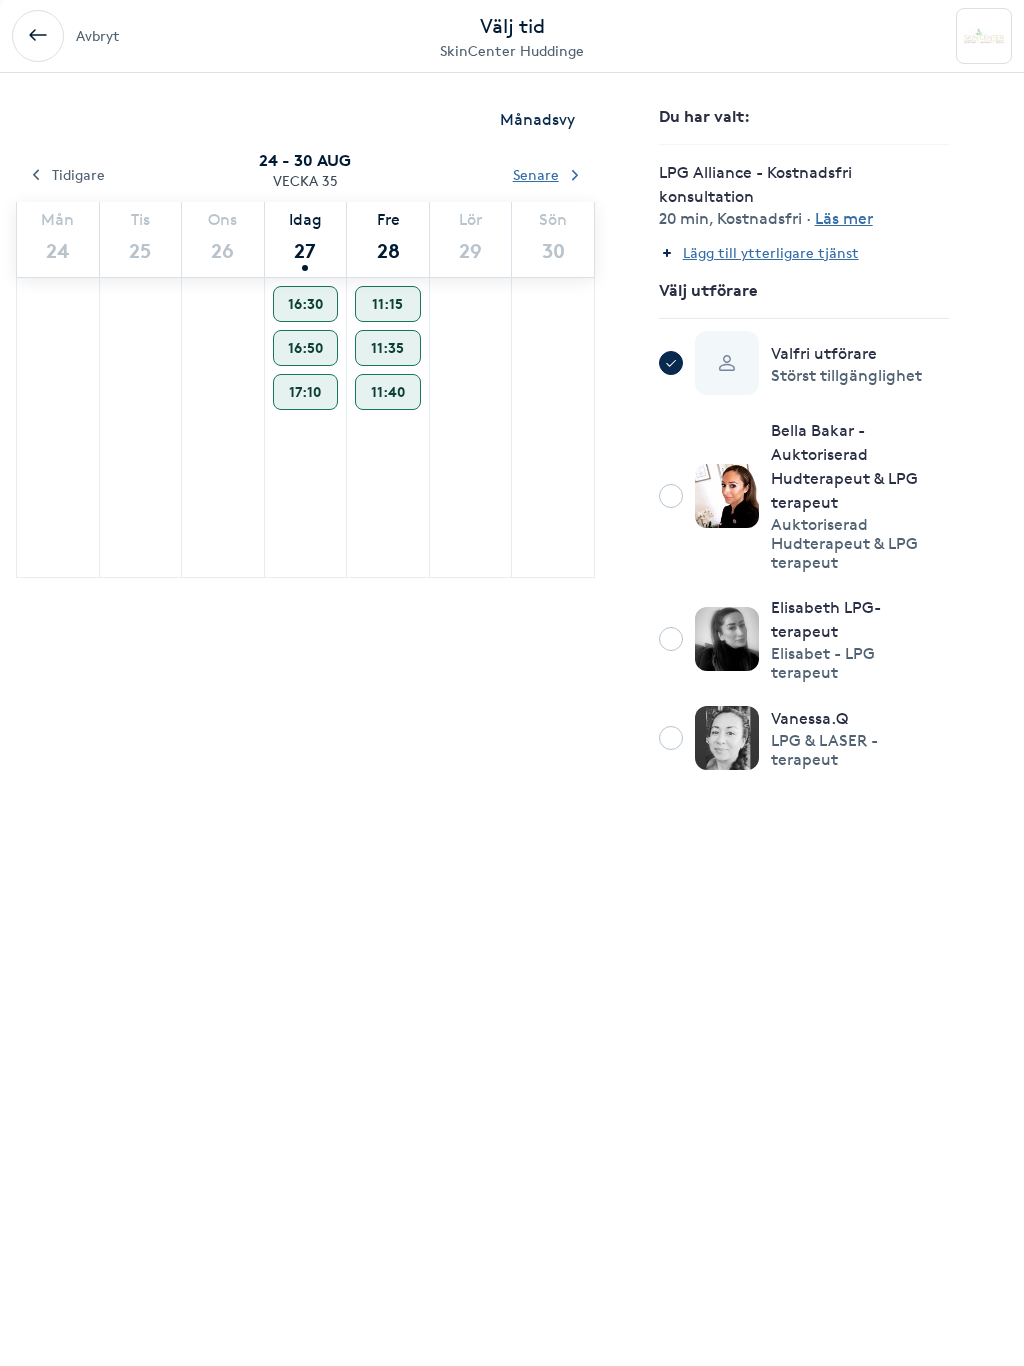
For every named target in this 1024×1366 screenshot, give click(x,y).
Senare (536, 174)
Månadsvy (537, 119)
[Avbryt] (38, 36)
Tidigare (78, 174)
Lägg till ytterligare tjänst (771, 252)
